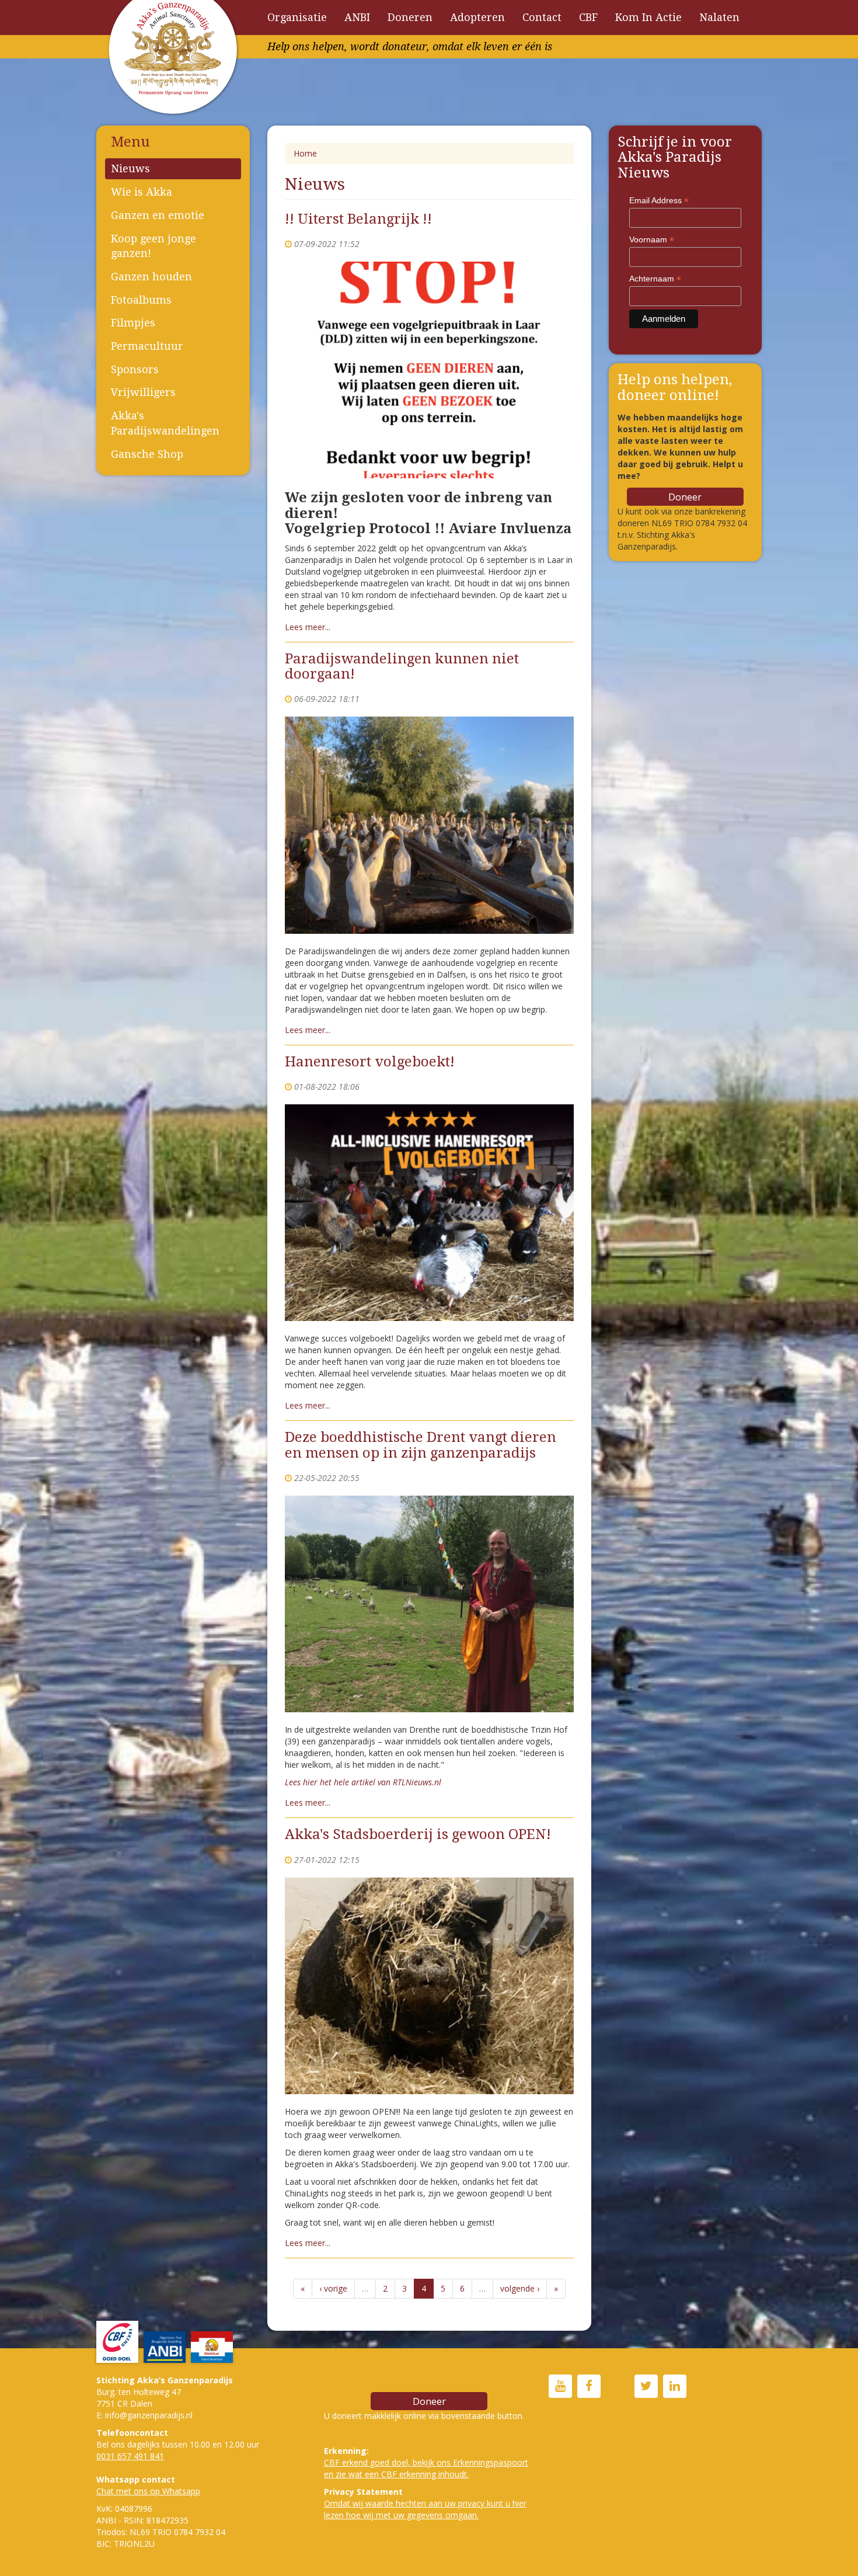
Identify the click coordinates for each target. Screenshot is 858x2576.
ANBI (357, 17)
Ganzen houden (151, 277)
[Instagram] (618, 2387)
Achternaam (655, 279)
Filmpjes (133, 323)
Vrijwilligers (143, 392)
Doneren (410, 17)
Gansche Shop (147, 454)
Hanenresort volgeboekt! (370, 1062)
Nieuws (130, 168)
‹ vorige (333, 2288)
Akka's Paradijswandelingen (165, 423)
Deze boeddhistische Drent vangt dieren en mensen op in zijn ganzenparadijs (421, 1445)
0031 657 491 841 (130, 2456)
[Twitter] (646, 2387)
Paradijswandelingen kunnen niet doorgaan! (402, 666)
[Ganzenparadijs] (560, 2387)
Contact (542, 17)
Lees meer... (308, 627)
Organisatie (297, 17)
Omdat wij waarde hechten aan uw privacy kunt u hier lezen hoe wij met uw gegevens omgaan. (425, 2509)
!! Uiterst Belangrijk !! (358, 219)
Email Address (659, 201)
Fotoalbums (141, 300)
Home (305, 153)
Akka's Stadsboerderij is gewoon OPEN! (418, 1834)
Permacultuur (147, 346)
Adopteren (477, 17)
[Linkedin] (675, 2387)
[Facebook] (589, 2387)
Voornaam (652, 240)
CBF (588, 17)
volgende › (520, 2288)
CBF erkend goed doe (365, 2462)
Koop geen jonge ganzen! (154, 246)
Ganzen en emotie (158, 215)
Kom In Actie (648, 17)
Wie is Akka (142, 192)
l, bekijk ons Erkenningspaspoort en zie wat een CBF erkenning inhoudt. (426, 2468)
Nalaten (719, 17)
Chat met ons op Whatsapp (148, 2491)
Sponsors (135, 369)
